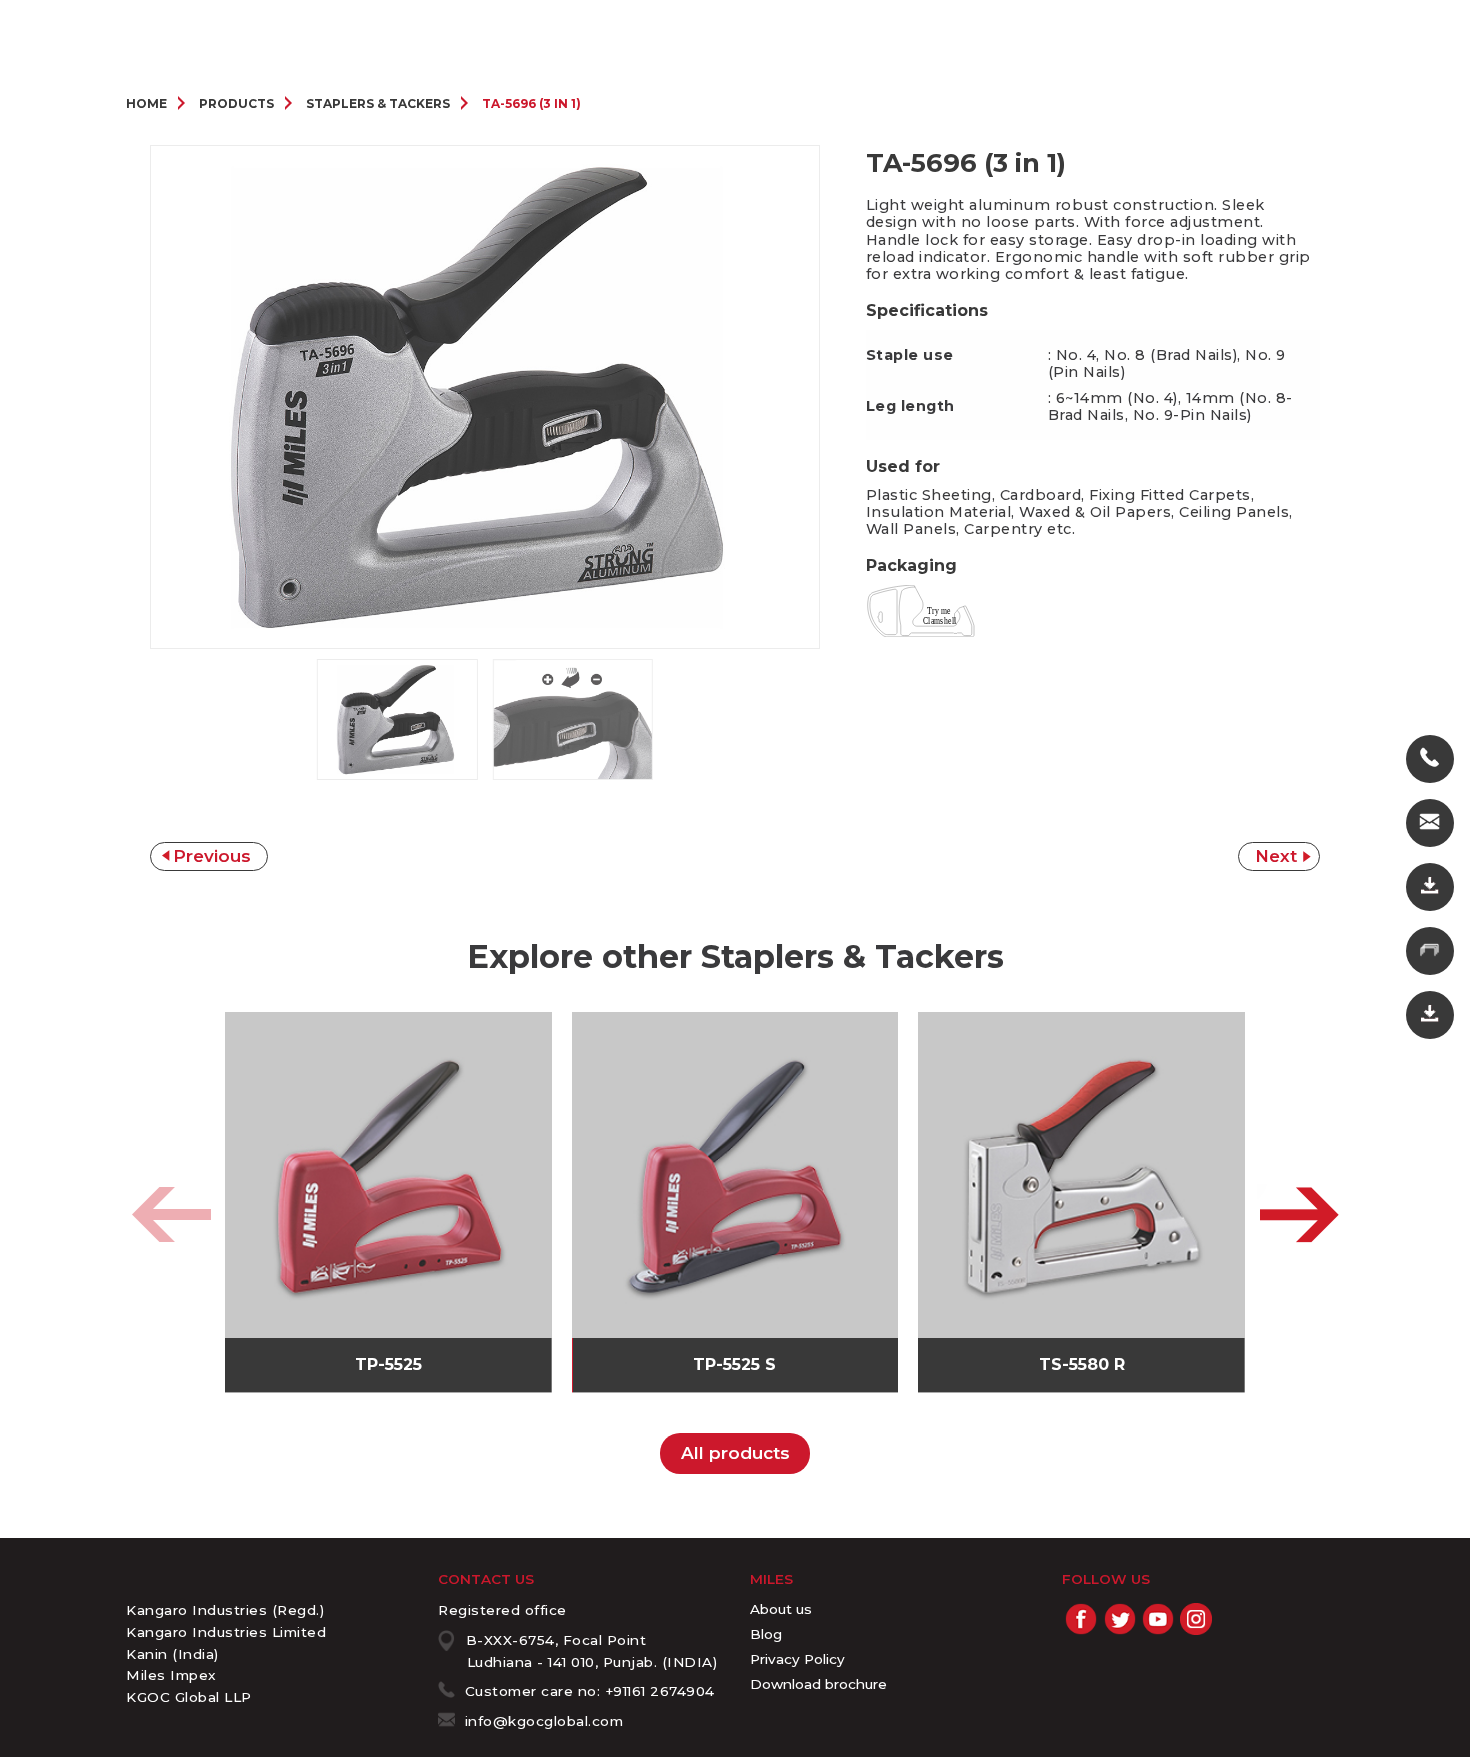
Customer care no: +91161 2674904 (590, 1691)
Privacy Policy (797, 1659)
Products (236, 103)
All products (735, 1453)
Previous (212, 856)
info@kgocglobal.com (544, 1721)
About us (781, 1609)
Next (1276, 856)
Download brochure (818, 1684)
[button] (1299, 1215)
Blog (766, 1634)
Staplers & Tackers (378, 103)
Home (146, 103)
